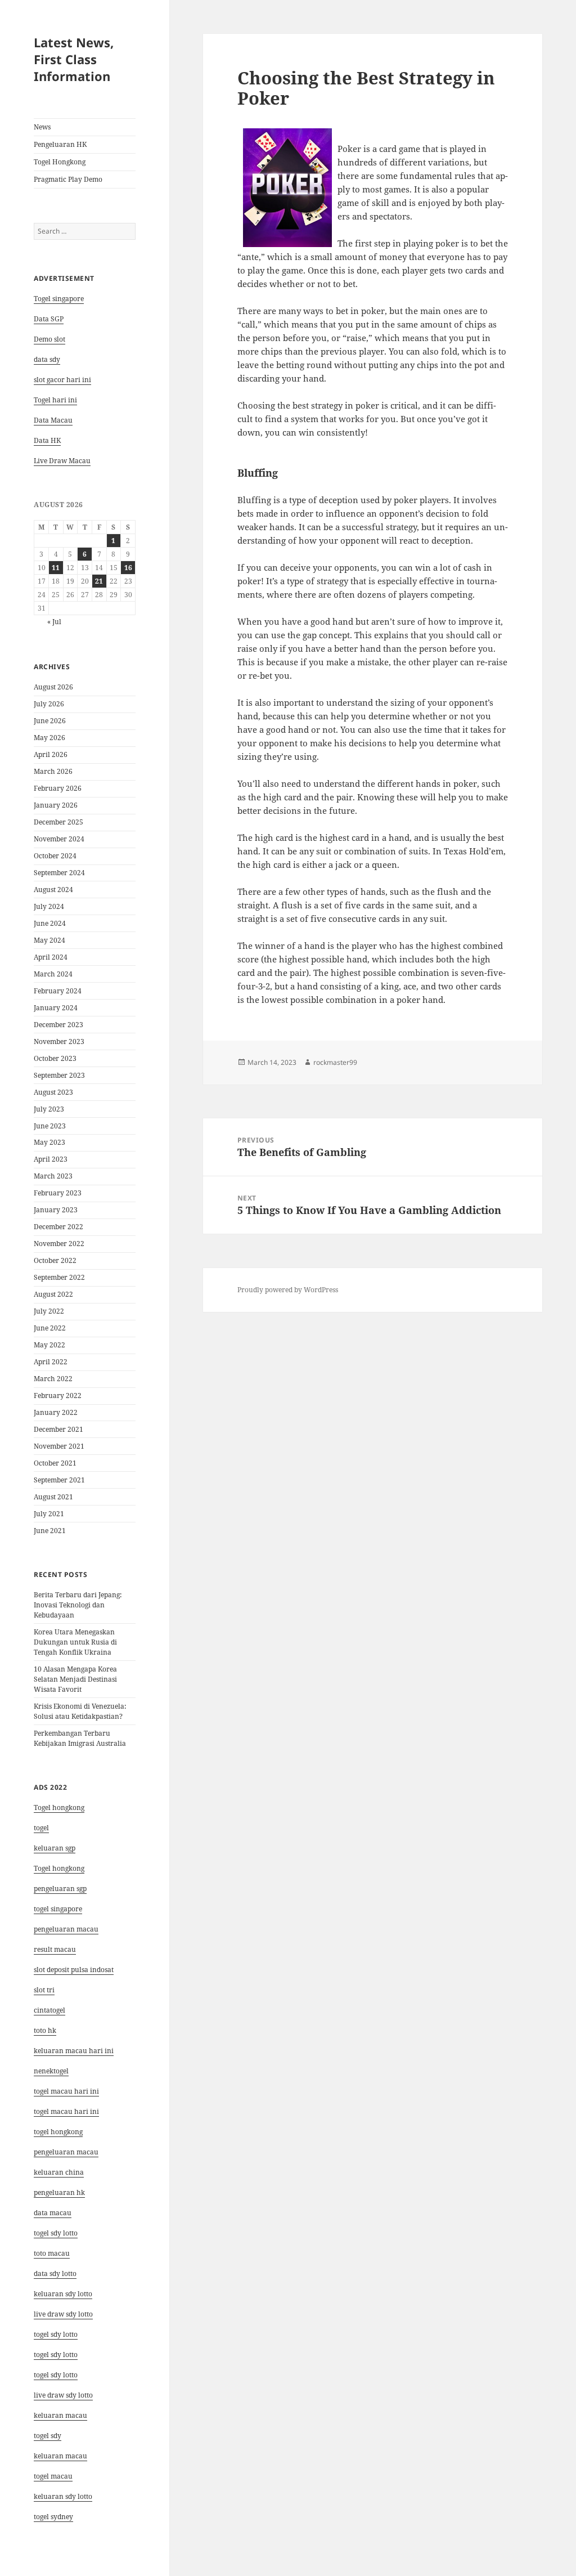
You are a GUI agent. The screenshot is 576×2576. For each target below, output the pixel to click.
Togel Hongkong (60, 162)
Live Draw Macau (62, 461)
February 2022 (58, 1395)
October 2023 (55, 1058)
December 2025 (58, 822)
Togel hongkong (59, 1807)
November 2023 (59, 1041)
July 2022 (49, 1311)
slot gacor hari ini (62, 380)
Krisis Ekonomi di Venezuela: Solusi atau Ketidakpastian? (80, 1711)
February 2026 (58, 788)
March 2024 (53, 974)
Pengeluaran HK (60, 144)
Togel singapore (59, 299)
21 (99, 581)
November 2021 (59, 1446)
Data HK (47, 440)
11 (56, 568)
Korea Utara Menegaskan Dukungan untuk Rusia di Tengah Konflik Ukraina (75, 1642)
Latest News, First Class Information (74, 59)
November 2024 (59, 839)
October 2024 (55, 856)
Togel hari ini (55, 400)
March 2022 (53, 1379)
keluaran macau (60, 2456)
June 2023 (50, 1126)
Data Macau (53, 420)
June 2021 (50, 1531)
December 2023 (58, 1025)
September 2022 (59, 1277)
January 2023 (56, 1210)
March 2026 (53, 771)
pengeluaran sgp (60, 1889)
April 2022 (51, 1362)
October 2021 (55, 1463)
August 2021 (53, 1497)
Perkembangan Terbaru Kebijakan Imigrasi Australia (80, 1738)
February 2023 (58, 1193)
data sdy (47, 359)
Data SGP (49, 319)
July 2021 (49, 1514)
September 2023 (59, 1075)
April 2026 (51, 754)
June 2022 (50, 1328)
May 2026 (49, 738)
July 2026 (49, 704)
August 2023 (53, 1092)
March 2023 (53, 1176)
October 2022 (55, 1260)
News (42, 127)
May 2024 (49, 940)
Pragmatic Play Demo (68, 179)
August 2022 (53, 1294)
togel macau (53, 2476)
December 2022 (58, 1227)
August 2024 (53, 890)
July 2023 (49, 1109)
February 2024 (58, 991)
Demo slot (49, 339)
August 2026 (53, 687)
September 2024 (59, 873)
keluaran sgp (55, 1848)
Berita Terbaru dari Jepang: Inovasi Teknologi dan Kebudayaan (78, 1605)
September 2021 (59, 1480)
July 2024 (49, 906)
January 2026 (56, 805)
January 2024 (56, 1008)
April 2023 (51, 1159)
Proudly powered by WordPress (288, 1290)
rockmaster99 (335, 1062)
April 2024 (51, 957)
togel (41, 1828)
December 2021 (58, 1429)
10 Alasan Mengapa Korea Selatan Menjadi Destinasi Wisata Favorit (75, 1679)
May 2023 (49, 1142)
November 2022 (59, 1244)
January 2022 (56, 1412)
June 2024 (50, 923)
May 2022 (49, 1345)
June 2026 (50, 721)
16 (128, 568)
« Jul (54, 622)
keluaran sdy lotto (63, 2496)
